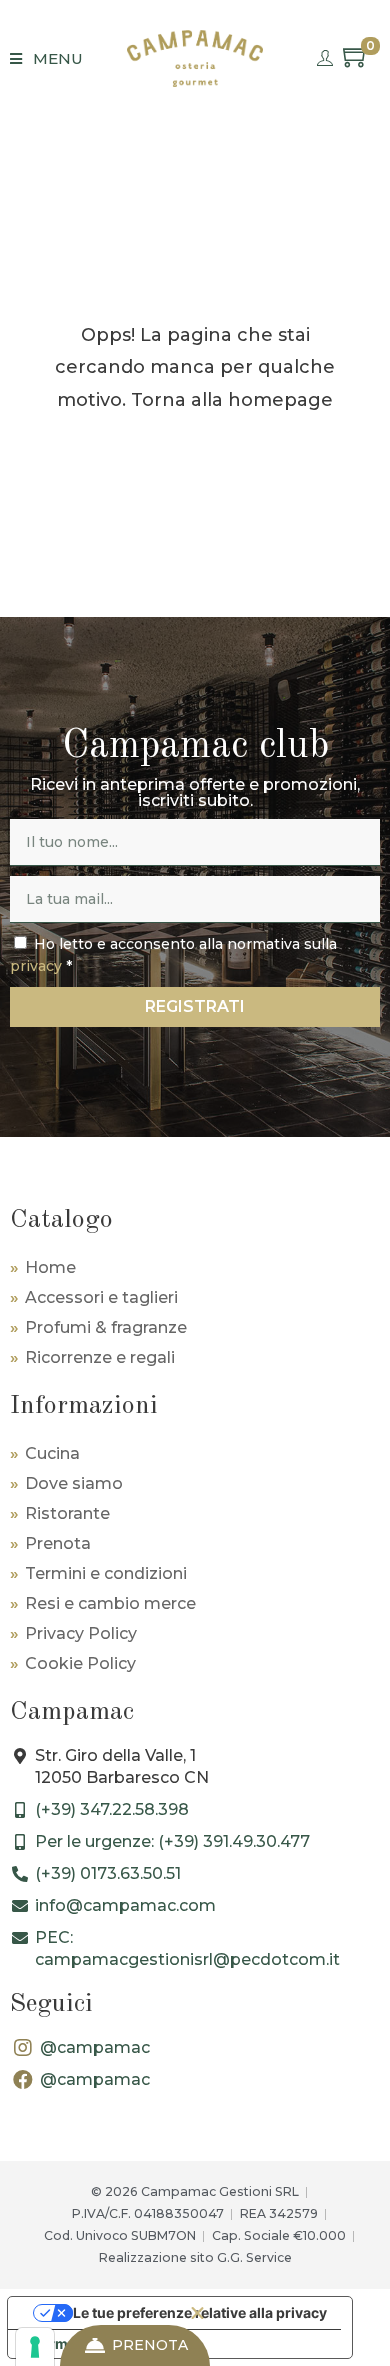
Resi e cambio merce (110, 1603)
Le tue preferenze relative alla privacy (200, 2312)
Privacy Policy (81, 1633)
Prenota (58, 1543)
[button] (197, 2313)
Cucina (52, 1453)
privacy (36, 966)
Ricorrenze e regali (100, 1357)
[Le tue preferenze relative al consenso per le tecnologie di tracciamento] (35, 2347)
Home (50, 1267)
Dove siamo (74, 1483)
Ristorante (67, 1513)
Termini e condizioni (106, 1573)
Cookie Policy (80, 1663)
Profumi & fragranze (106, 1327)
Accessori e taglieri (101, 1297)
